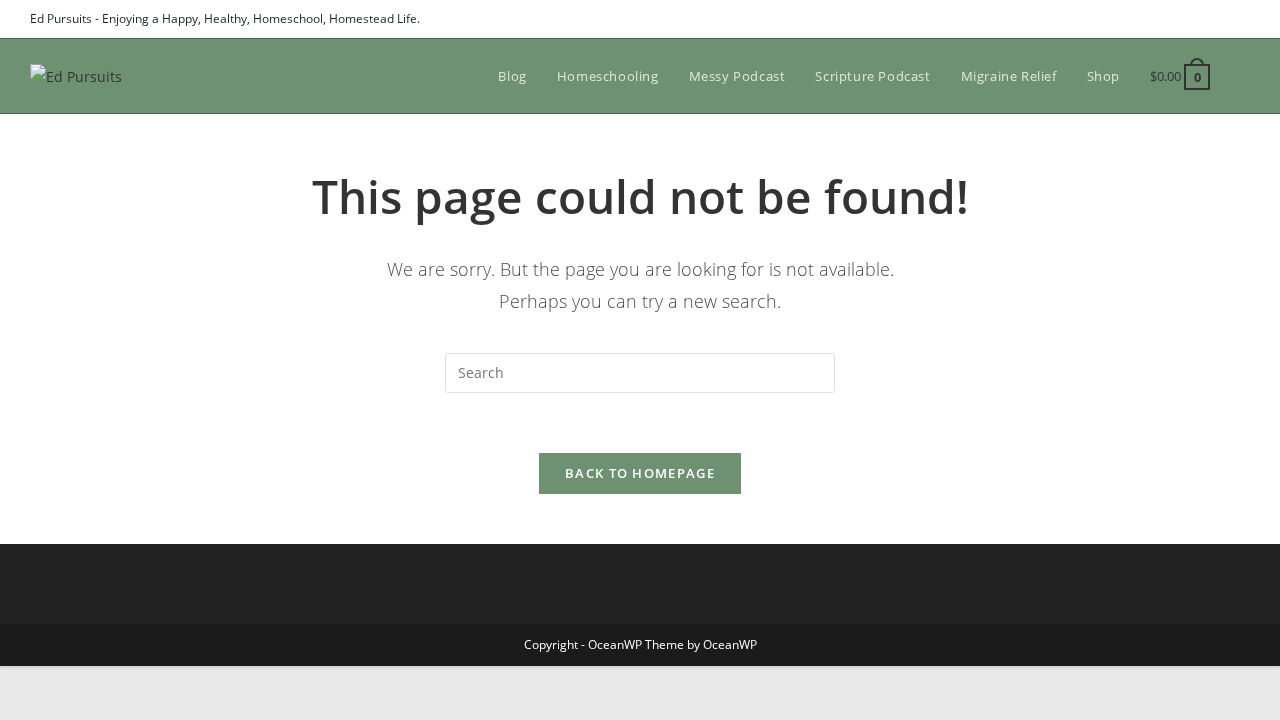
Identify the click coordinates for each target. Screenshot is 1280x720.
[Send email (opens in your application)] (1241, 19)
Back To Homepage (640, 473)
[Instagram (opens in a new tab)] (1221, 19)
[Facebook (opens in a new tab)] (1198, 19)
